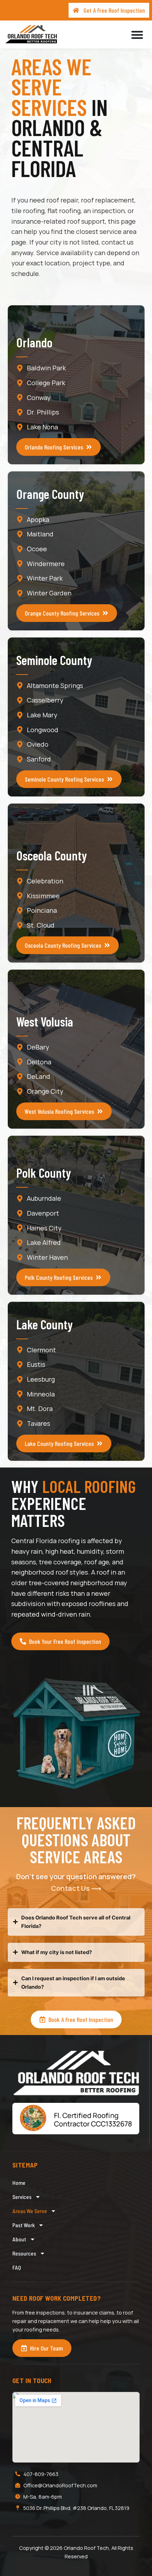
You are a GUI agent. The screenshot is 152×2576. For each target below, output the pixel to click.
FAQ (17, 2267)
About (19, 2239)
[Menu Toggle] (137, 35)
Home (19, 2183)
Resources (24, 2253)
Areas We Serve (30, 2211)
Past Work (24, 2225)
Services (22, 2197)
